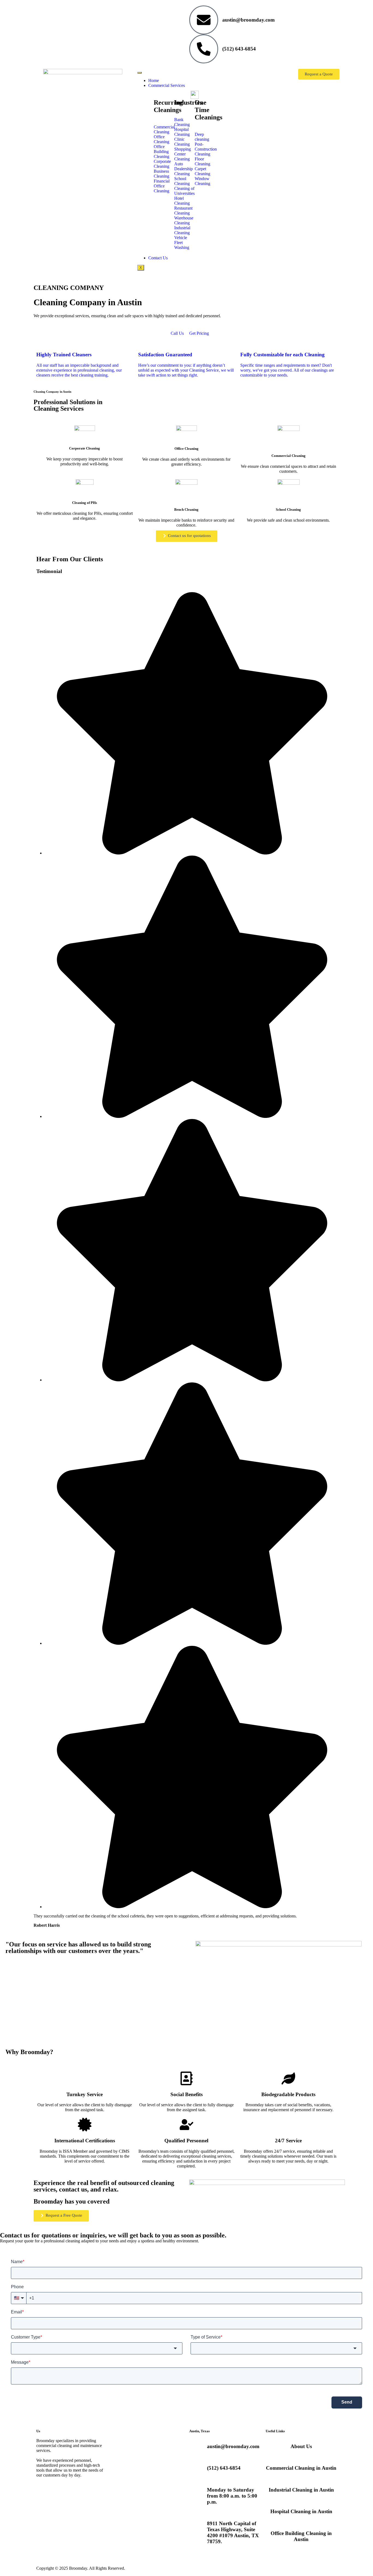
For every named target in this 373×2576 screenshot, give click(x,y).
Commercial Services (167, 85)
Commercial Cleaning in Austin (301, 2468)
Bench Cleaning (186, 509)
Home (154, 80)
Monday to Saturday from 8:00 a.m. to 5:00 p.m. (232, 2496)
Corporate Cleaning (85, 448)
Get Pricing (199, 333)
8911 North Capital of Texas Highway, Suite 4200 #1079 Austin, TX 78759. (233, 2532)
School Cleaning (288, 509)
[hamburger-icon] (140, 73)
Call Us (177, 333)
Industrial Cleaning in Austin (301, 2490)
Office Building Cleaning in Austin (301, 2536)
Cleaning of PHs (85, 503)
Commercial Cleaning (288, 456)
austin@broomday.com (248, 20)
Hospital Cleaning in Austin (301, 2511)
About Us (301, 2446)
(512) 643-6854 (239, 49)
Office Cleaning (187, 449)
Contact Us (158, 258)
